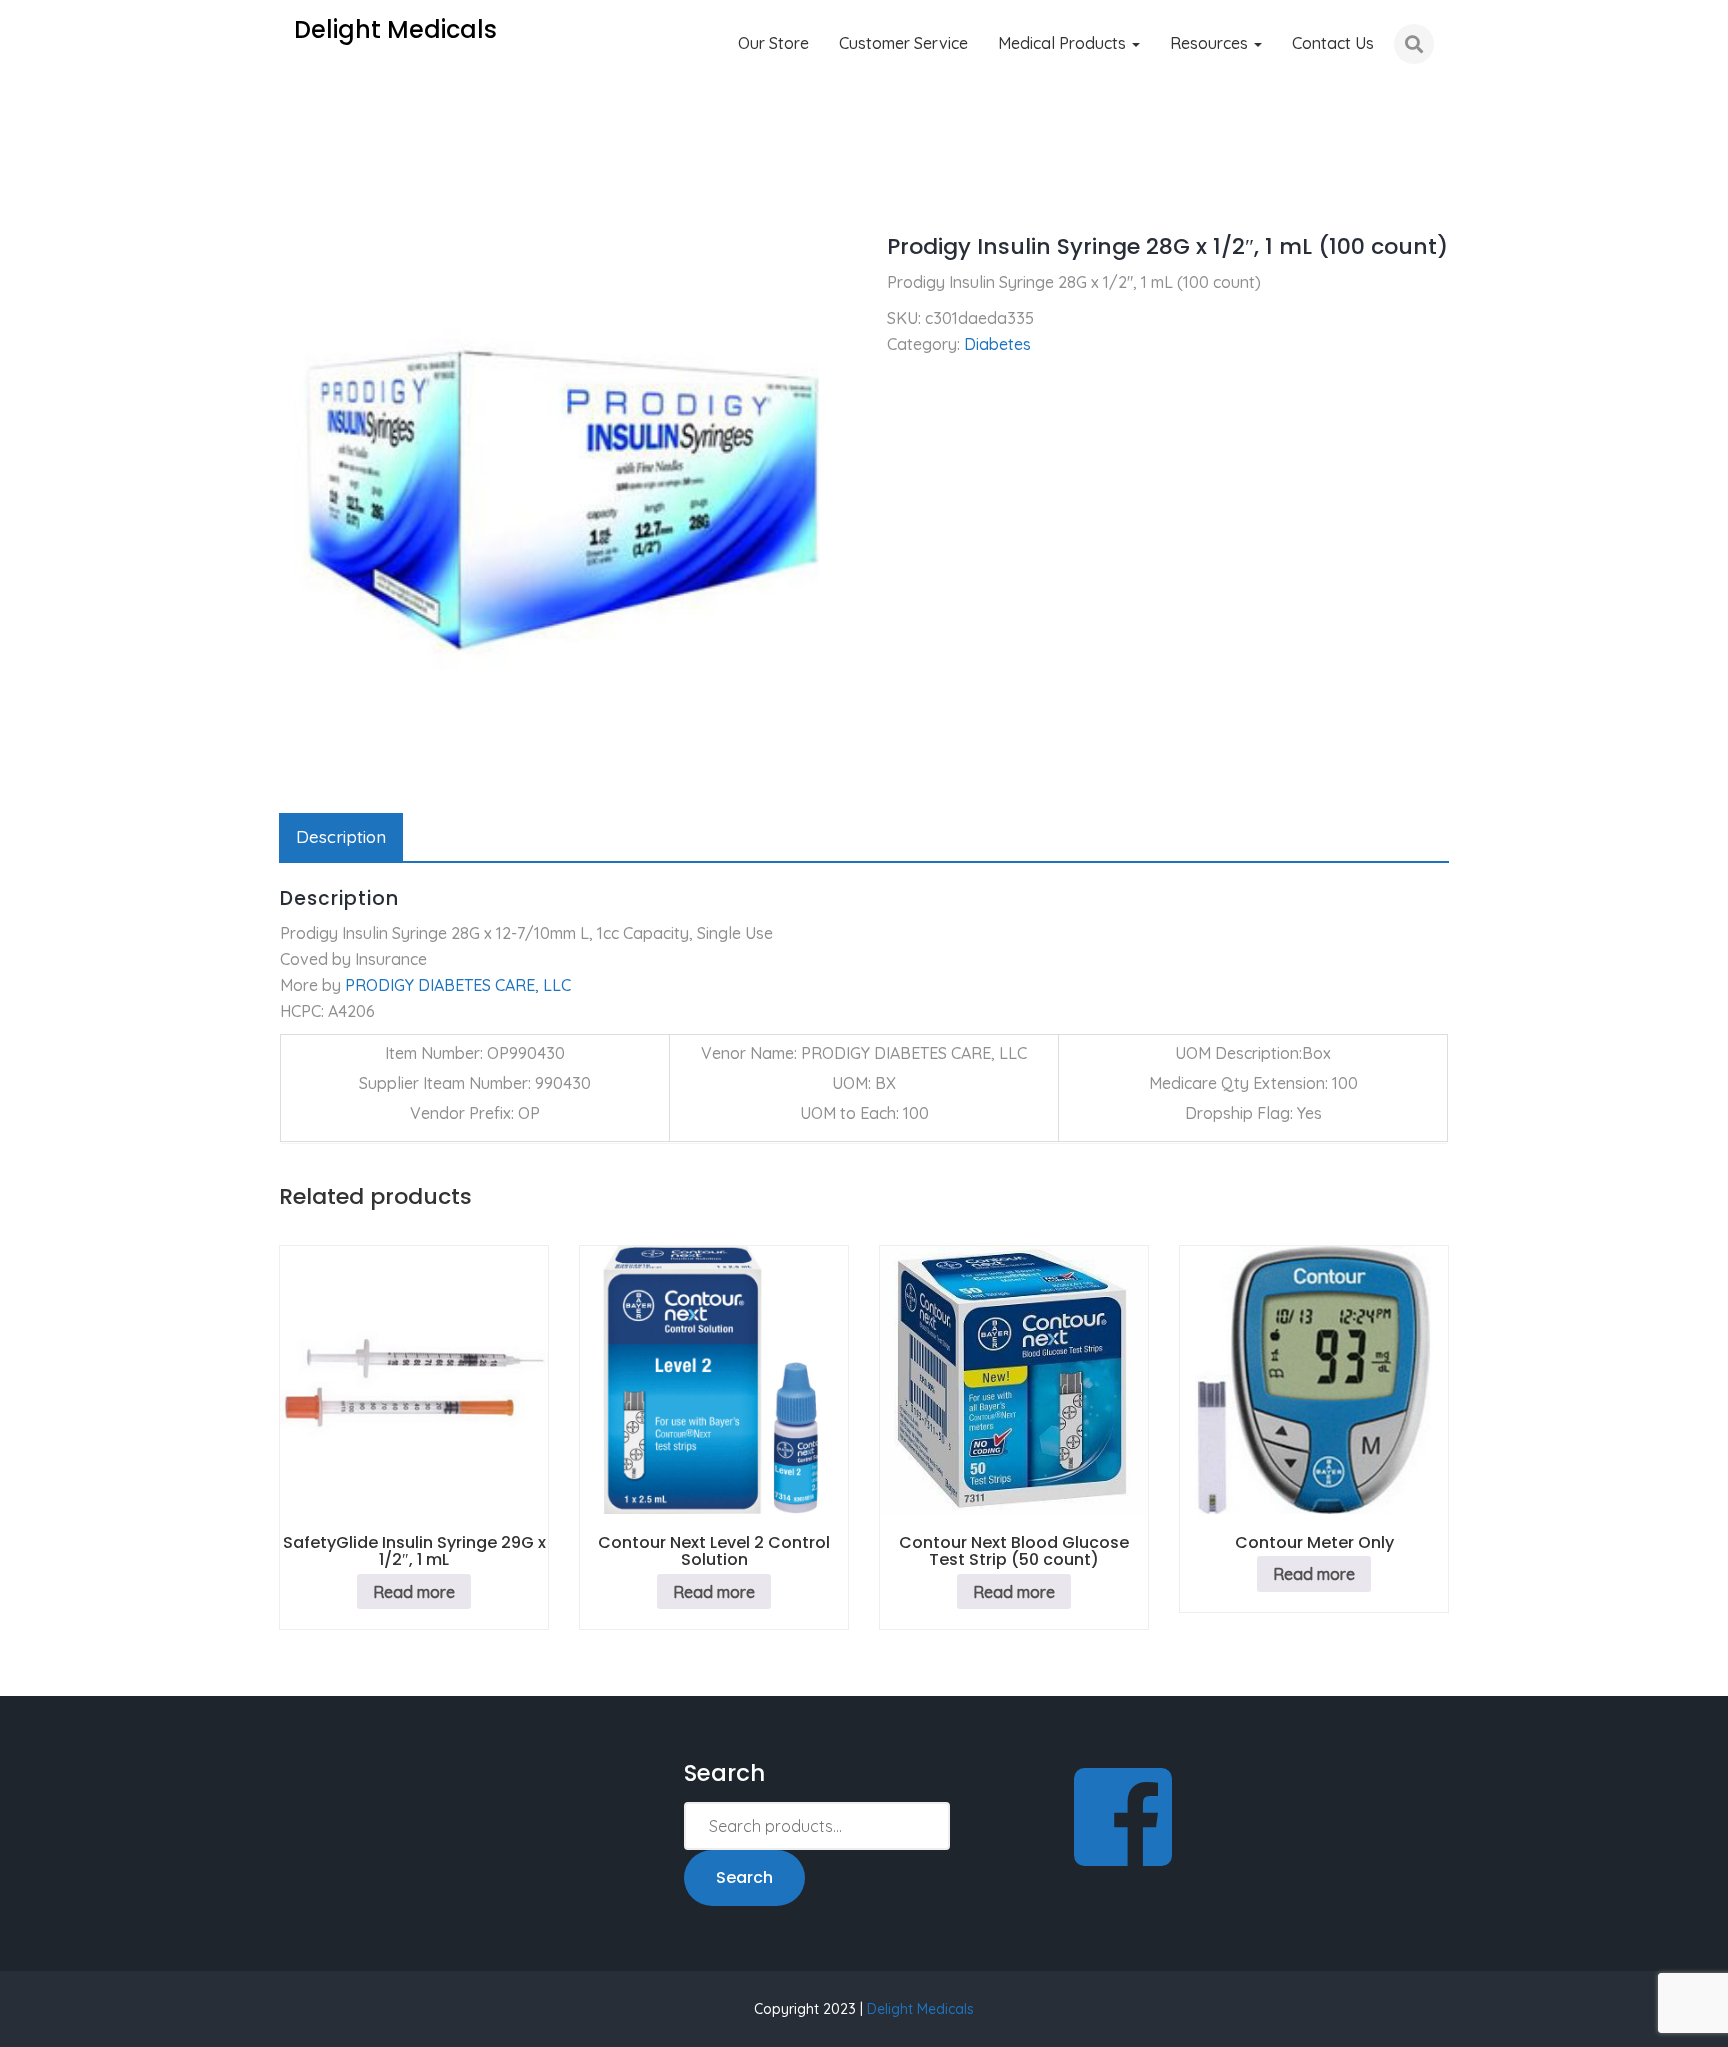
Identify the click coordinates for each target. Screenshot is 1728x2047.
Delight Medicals (920, 2009)
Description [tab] (341, 836)
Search (744, 1877)
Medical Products (1064, 43)
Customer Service (903, 43)
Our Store (773, 43)
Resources (1211, 43)
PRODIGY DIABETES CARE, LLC (458, 985)
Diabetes (381, 190)
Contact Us (1333, 43)
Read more (414, 1592)
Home (300, 190)
